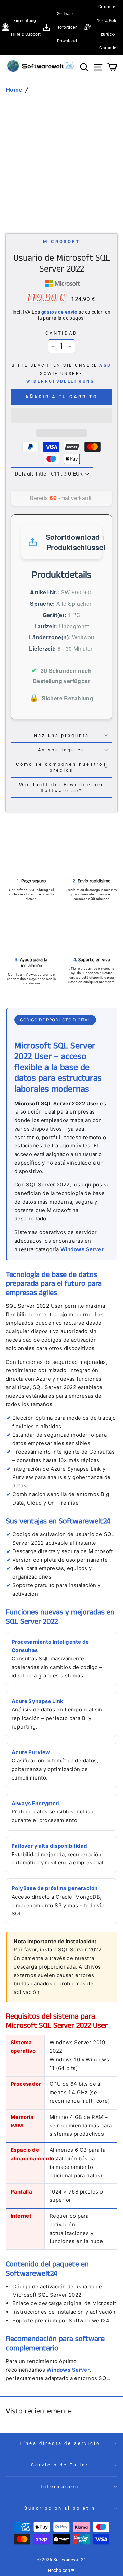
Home (14, 90)
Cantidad (62, 333)
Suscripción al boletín (60, 2508)
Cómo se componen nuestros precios (61, 767)
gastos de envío (59, 312)
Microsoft (62, 242)
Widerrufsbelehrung (60, 381)
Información (60, 2486)
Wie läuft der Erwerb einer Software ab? (61, 788)
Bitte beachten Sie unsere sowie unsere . (61, 373)
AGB (105, 365)
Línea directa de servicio (60, 2443)
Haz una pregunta (62, 735)
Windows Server (82, 1249)
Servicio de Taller (60, 2465)
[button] (61, 416)
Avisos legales (61, 750)
